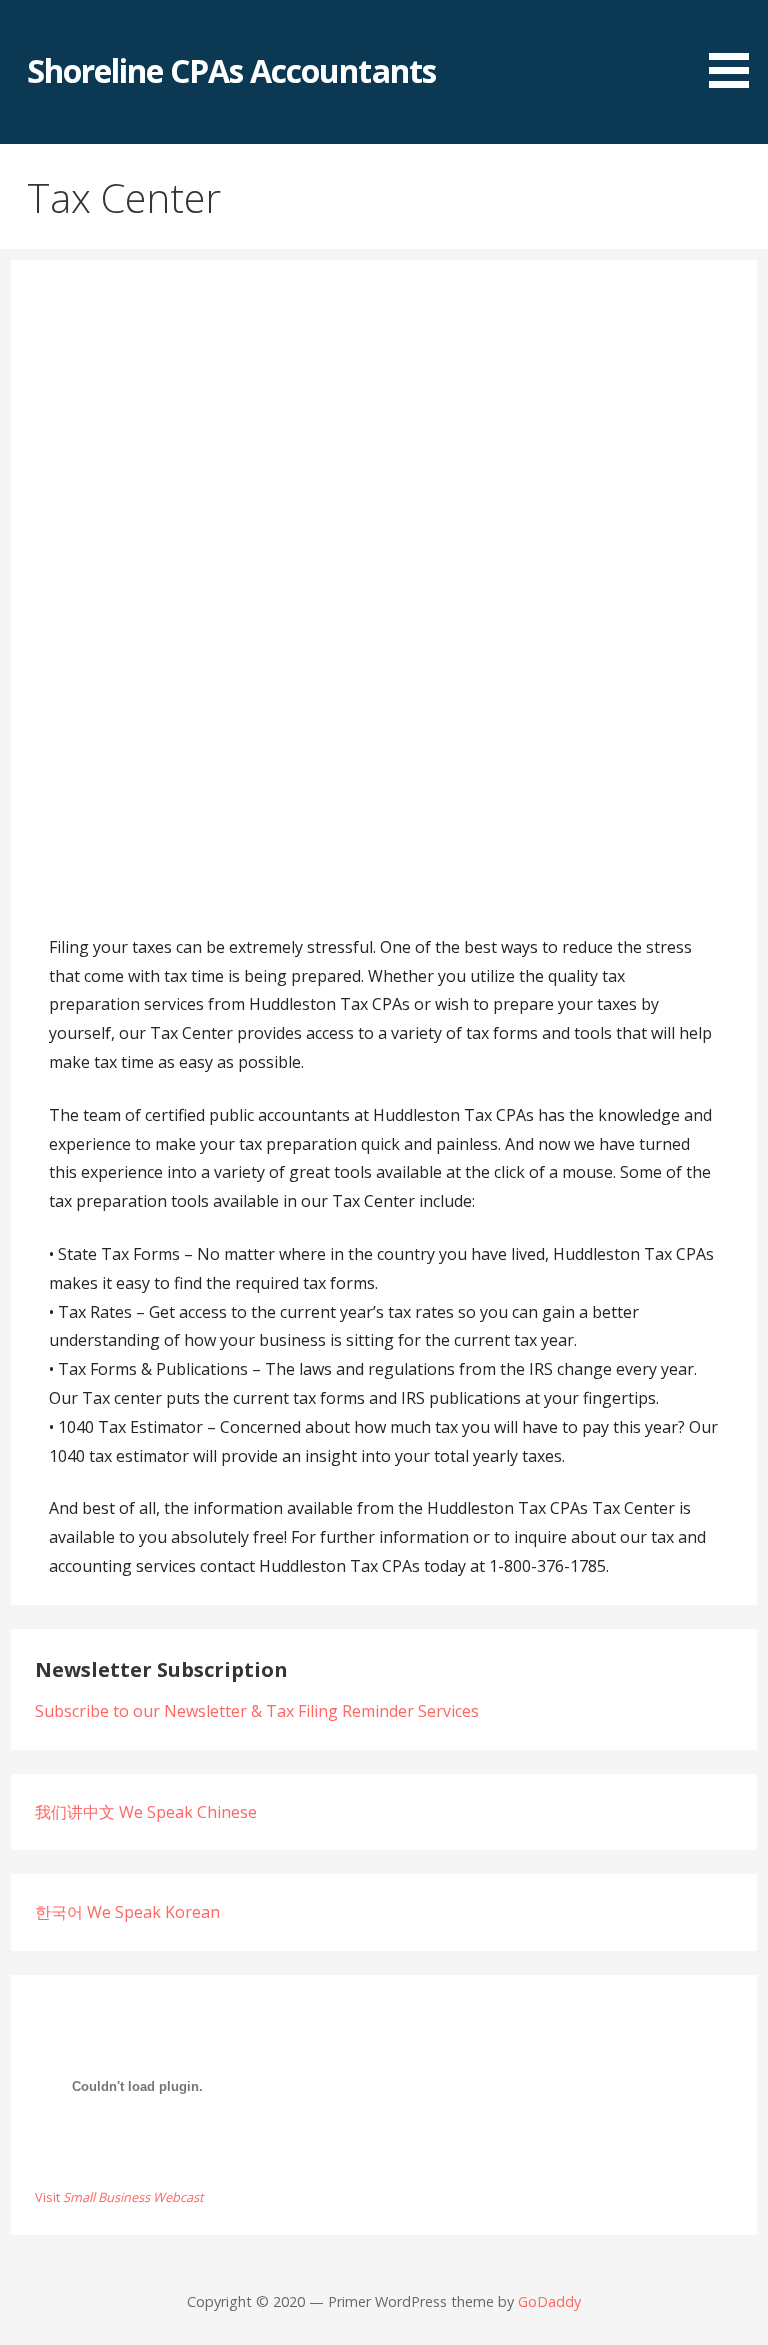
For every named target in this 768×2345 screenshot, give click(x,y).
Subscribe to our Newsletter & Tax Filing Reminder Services (257, 1711)
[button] (736, 47)
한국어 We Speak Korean (127, 1912)
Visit (119, 2197)
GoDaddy (549, 2301)
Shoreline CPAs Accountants (231, 70)
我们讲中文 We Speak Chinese (146, 1812)
